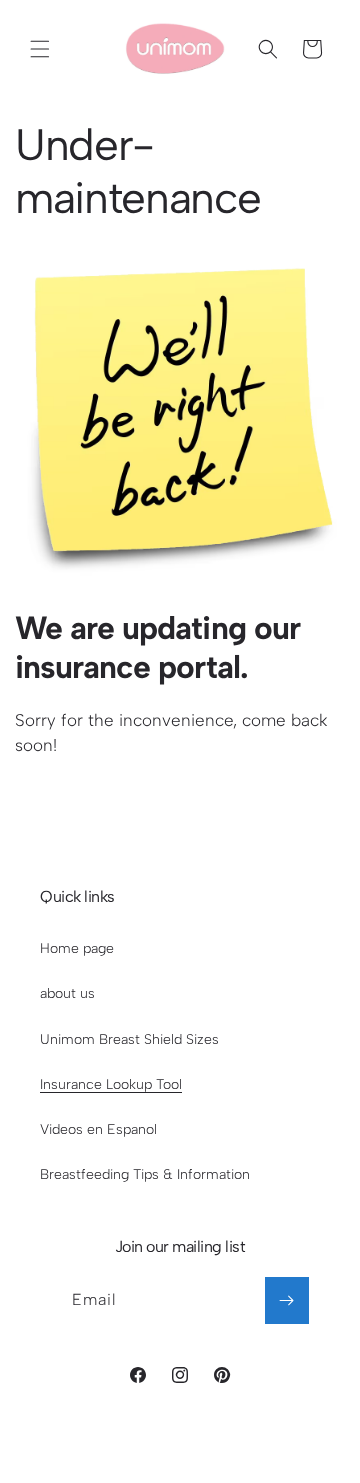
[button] (40, 49)
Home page (77, 948)
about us (67, 993)
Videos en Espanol (98, 1129)
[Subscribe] (287, 1300)
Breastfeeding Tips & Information (145, 1174)
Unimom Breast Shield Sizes (129, 1039)
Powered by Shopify (245, 1449)
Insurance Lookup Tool (111, 1084)
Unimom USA (147, 1449)
